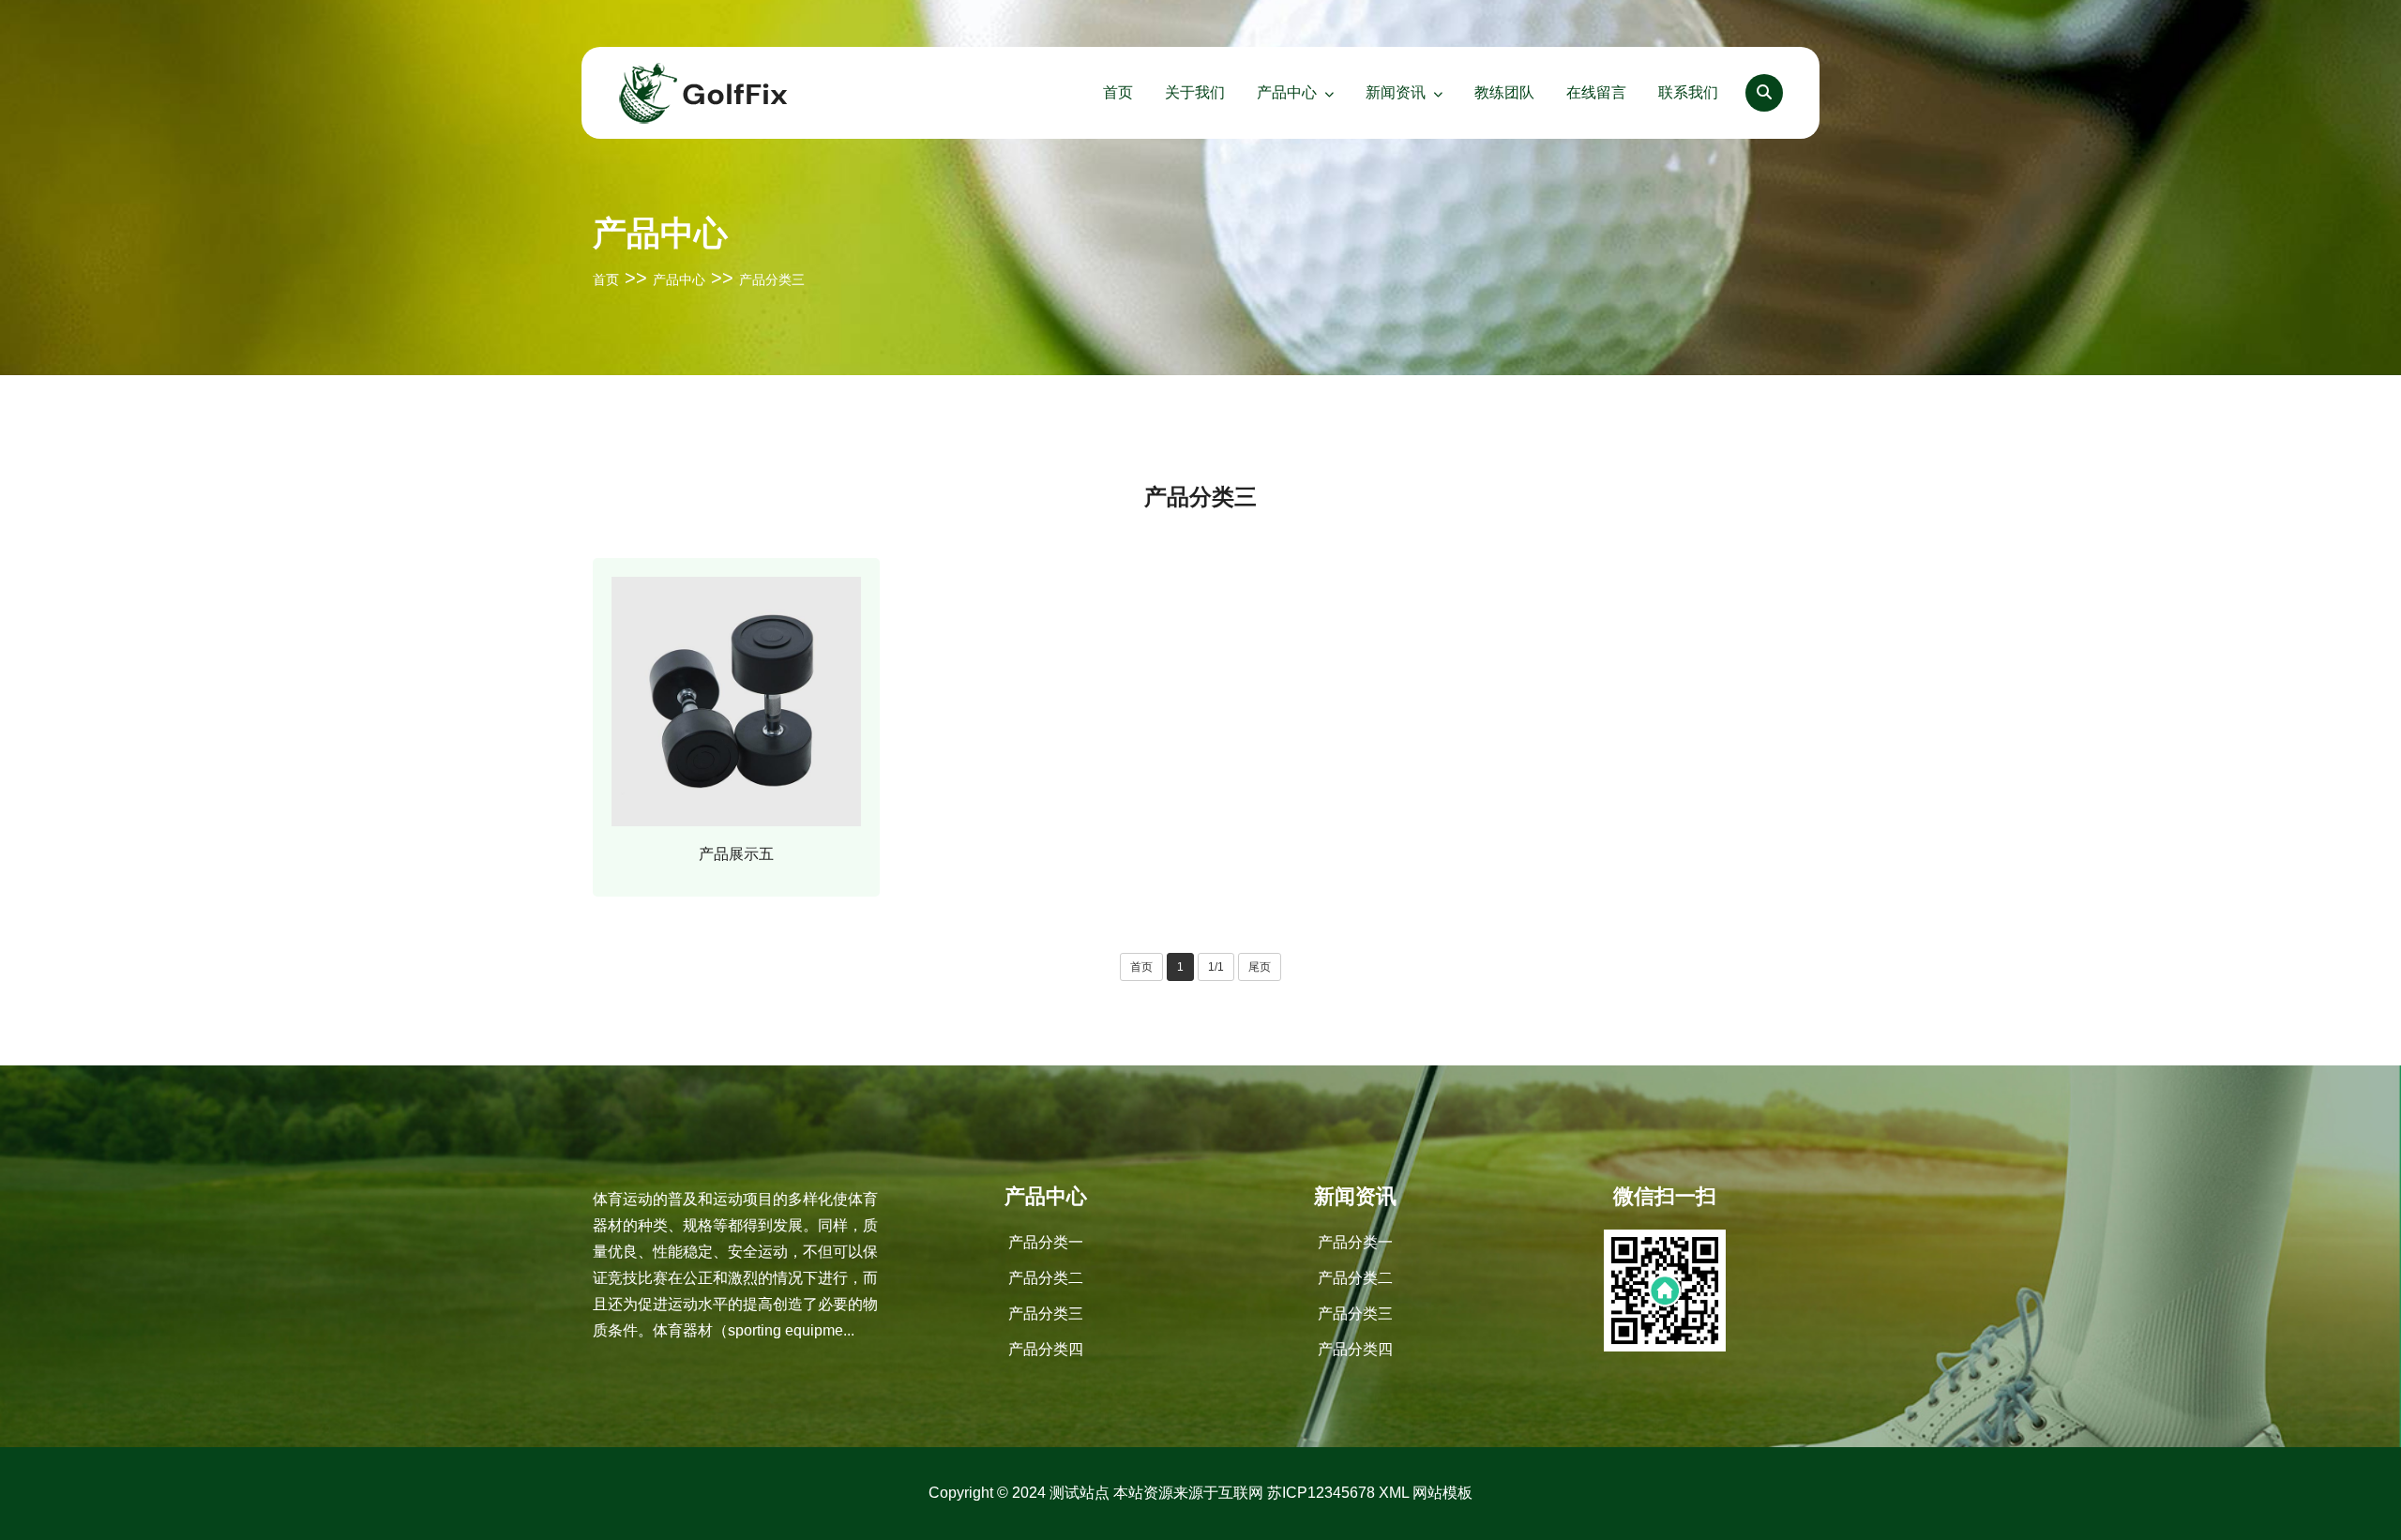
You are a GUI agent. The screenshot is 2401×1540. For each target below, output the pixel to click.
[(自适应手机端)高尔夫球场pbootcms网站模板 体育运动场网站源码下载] (703, 91)
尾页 (1260, 967)
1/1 (1216, 967)
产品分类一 (1046, 1242)
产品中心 (1287, 92)
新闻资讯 (1396, 92)
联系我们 (1688, 92)
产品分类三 (772, 279)
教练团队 (1504, 92)
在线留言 (1596, 92)
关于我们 (1195, 92)
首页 (1118, 92)
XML (1394, 1493)
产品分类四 (1046, 1349)
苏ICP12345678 (1321, 1493)
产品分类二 (1046, 1278)
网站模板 (1442, 1493)
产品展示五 (736, 854)
